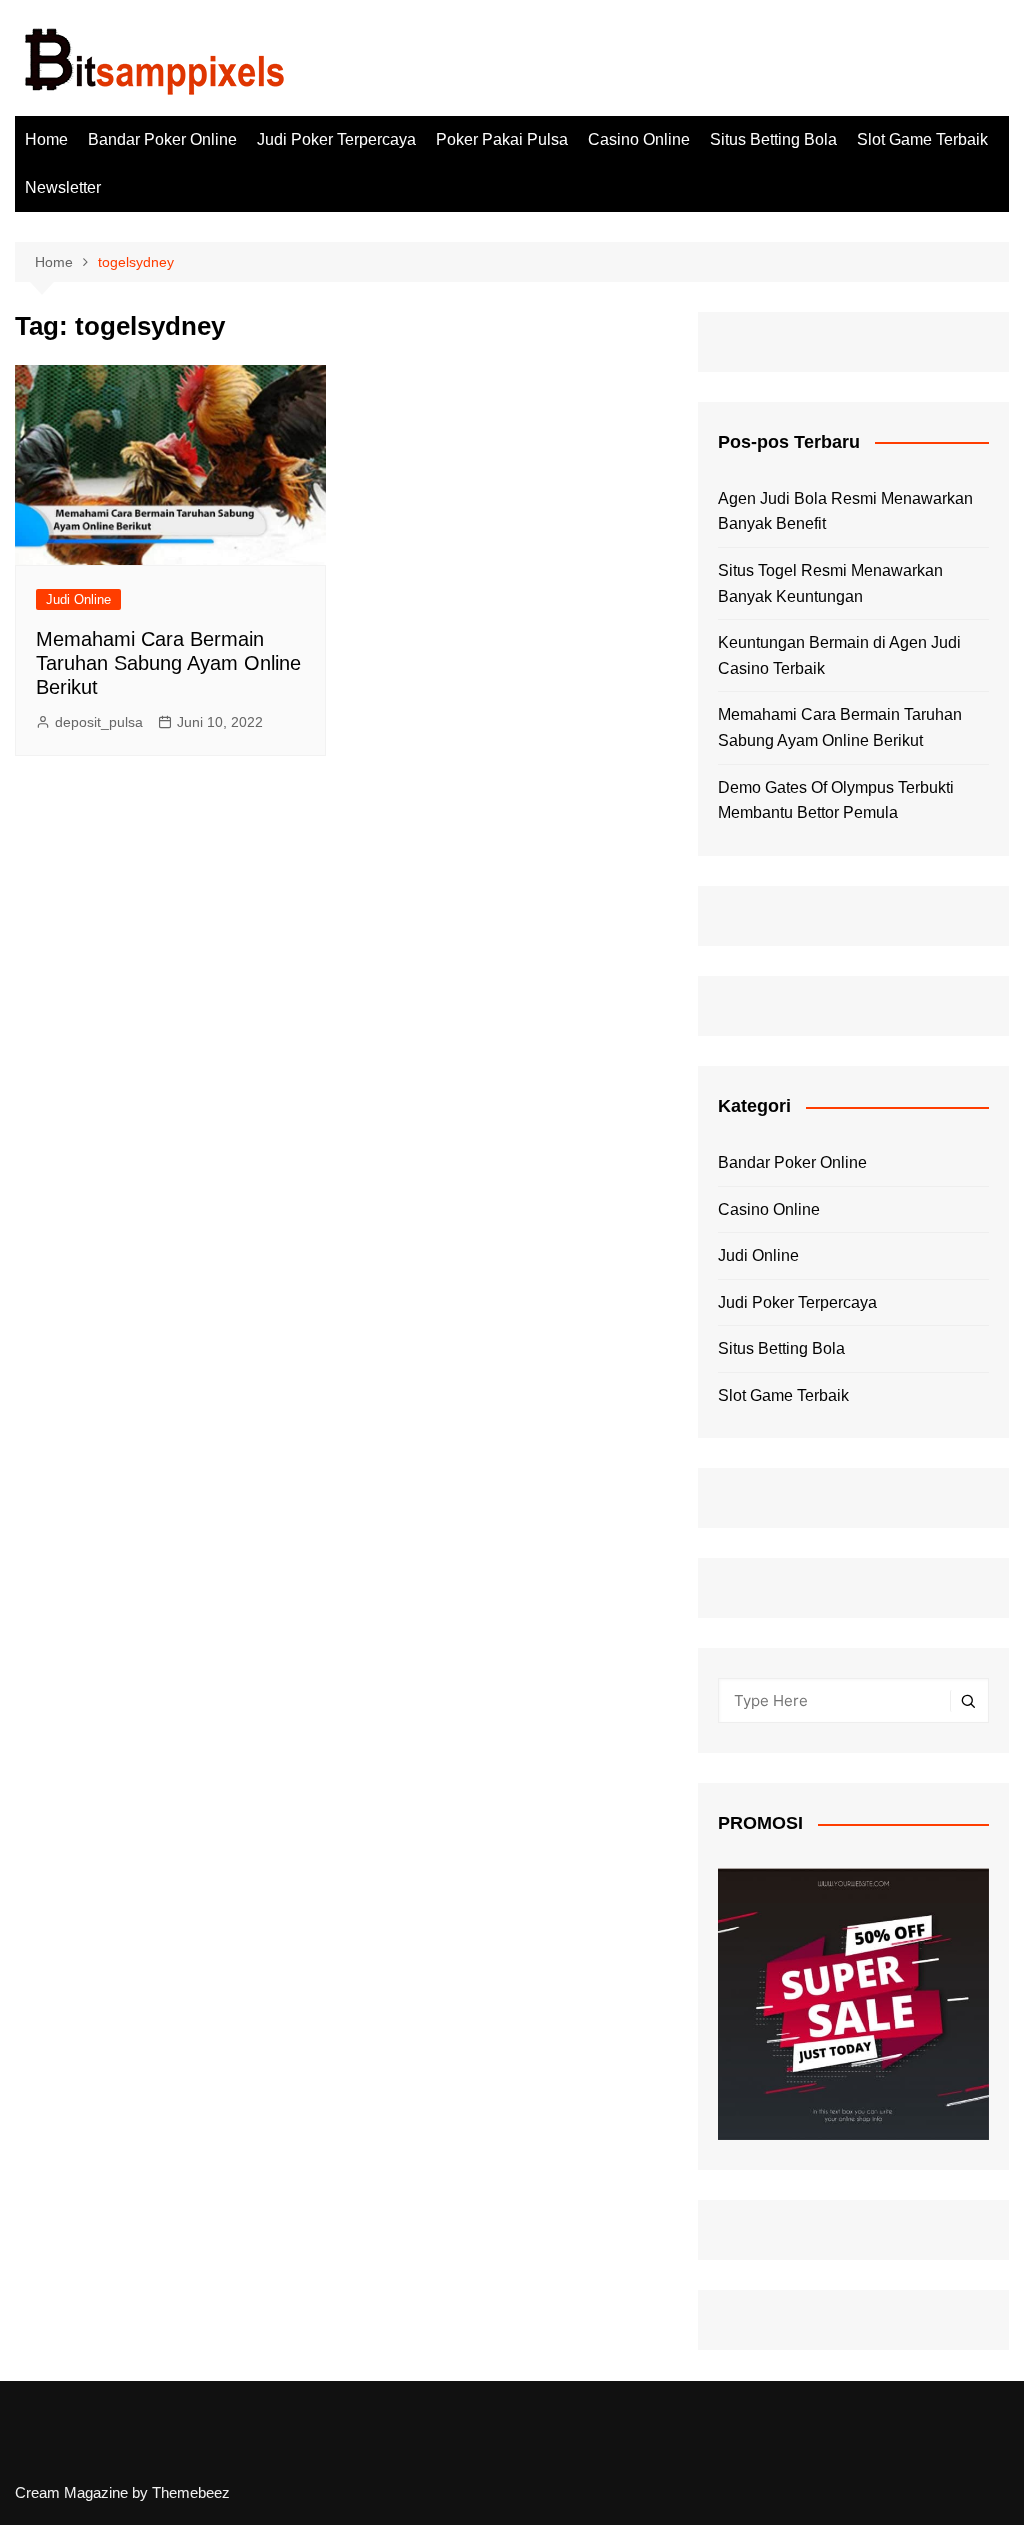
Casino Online (639, 139)
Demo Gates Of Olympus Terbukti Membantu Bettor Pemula (836, 800)
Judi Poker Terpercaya (336, 139)
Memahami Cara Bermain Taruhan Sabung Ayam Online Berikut (168, 663)
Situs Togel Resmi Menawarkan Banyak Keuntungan (830, 583)
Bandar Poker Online (162, 139)
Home (46, 139)
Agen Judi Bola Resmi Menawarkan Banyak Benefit (845, 511)
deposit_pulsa (99, 722)
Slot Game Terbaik (922, 139)
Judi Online (78, 599)
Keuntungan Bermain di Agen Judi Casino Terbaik (839, 655)
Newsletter (63, 187)
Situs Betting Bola (773, 139)
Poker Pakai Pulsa (502, 139)
